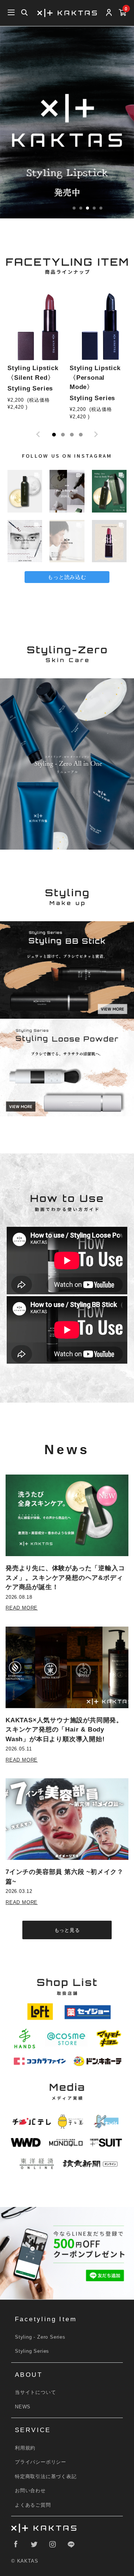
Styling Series (32, 2351)
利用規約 (25, 2448)
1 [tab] (54, 435)
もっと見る (67, 1930)
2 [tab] (63, 435)
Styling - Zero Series (40, 2337)
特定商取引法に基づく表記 (46, 2476)
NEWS (23, 2407)
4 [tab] (81, 435)
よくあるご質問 (33, 2505)
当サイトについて (35, 2392)
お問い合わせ (30, 2491)
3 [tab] (72, 435)
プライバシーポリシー (41, 2462)
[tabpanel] (36, 355)
